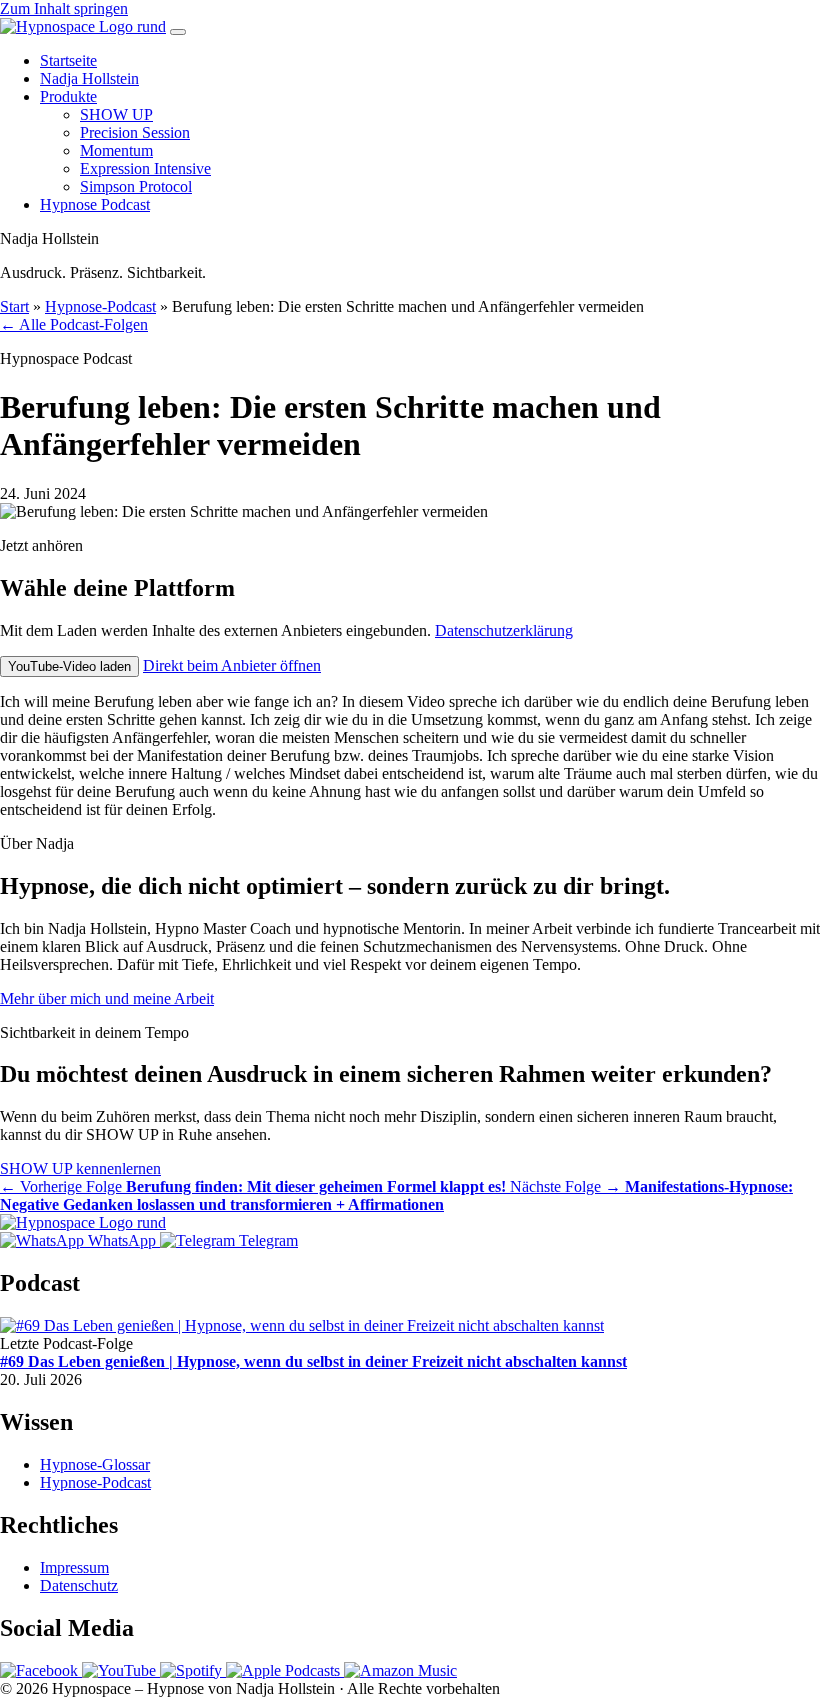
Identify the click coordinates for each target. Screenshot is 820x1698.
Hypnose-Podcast (100, 306)
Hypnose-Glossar (95, 1464)
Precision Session (135, 132)
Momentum (116, 150)
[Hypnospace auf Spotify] (193, 1670)
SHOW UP (116, 114)
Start (14, 306)
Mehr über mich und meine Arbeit (107, 998)
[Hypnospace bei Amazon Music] (400, 1670)
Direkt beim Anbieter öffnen (232, 665)
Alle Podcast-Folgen (74, 324)
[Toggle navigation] (178, 32)
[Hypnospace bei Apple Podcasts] (285, 1670)
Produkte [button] (68, 96)
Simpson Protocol (136, 186)
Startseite (68, 60)
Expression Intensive (145, 168)
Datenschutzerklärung (504, 630)
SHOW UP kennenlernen (80, 1168)
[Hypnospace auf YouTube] (121, 1670)
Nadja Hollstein (89, 78)
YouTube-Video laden (69, 666)
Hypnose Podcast (95, 204)
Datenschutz (79, 1585)
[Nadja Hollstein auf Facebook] (41, 1670)
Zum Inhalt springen (64, 8)
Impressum (74, 1567)
